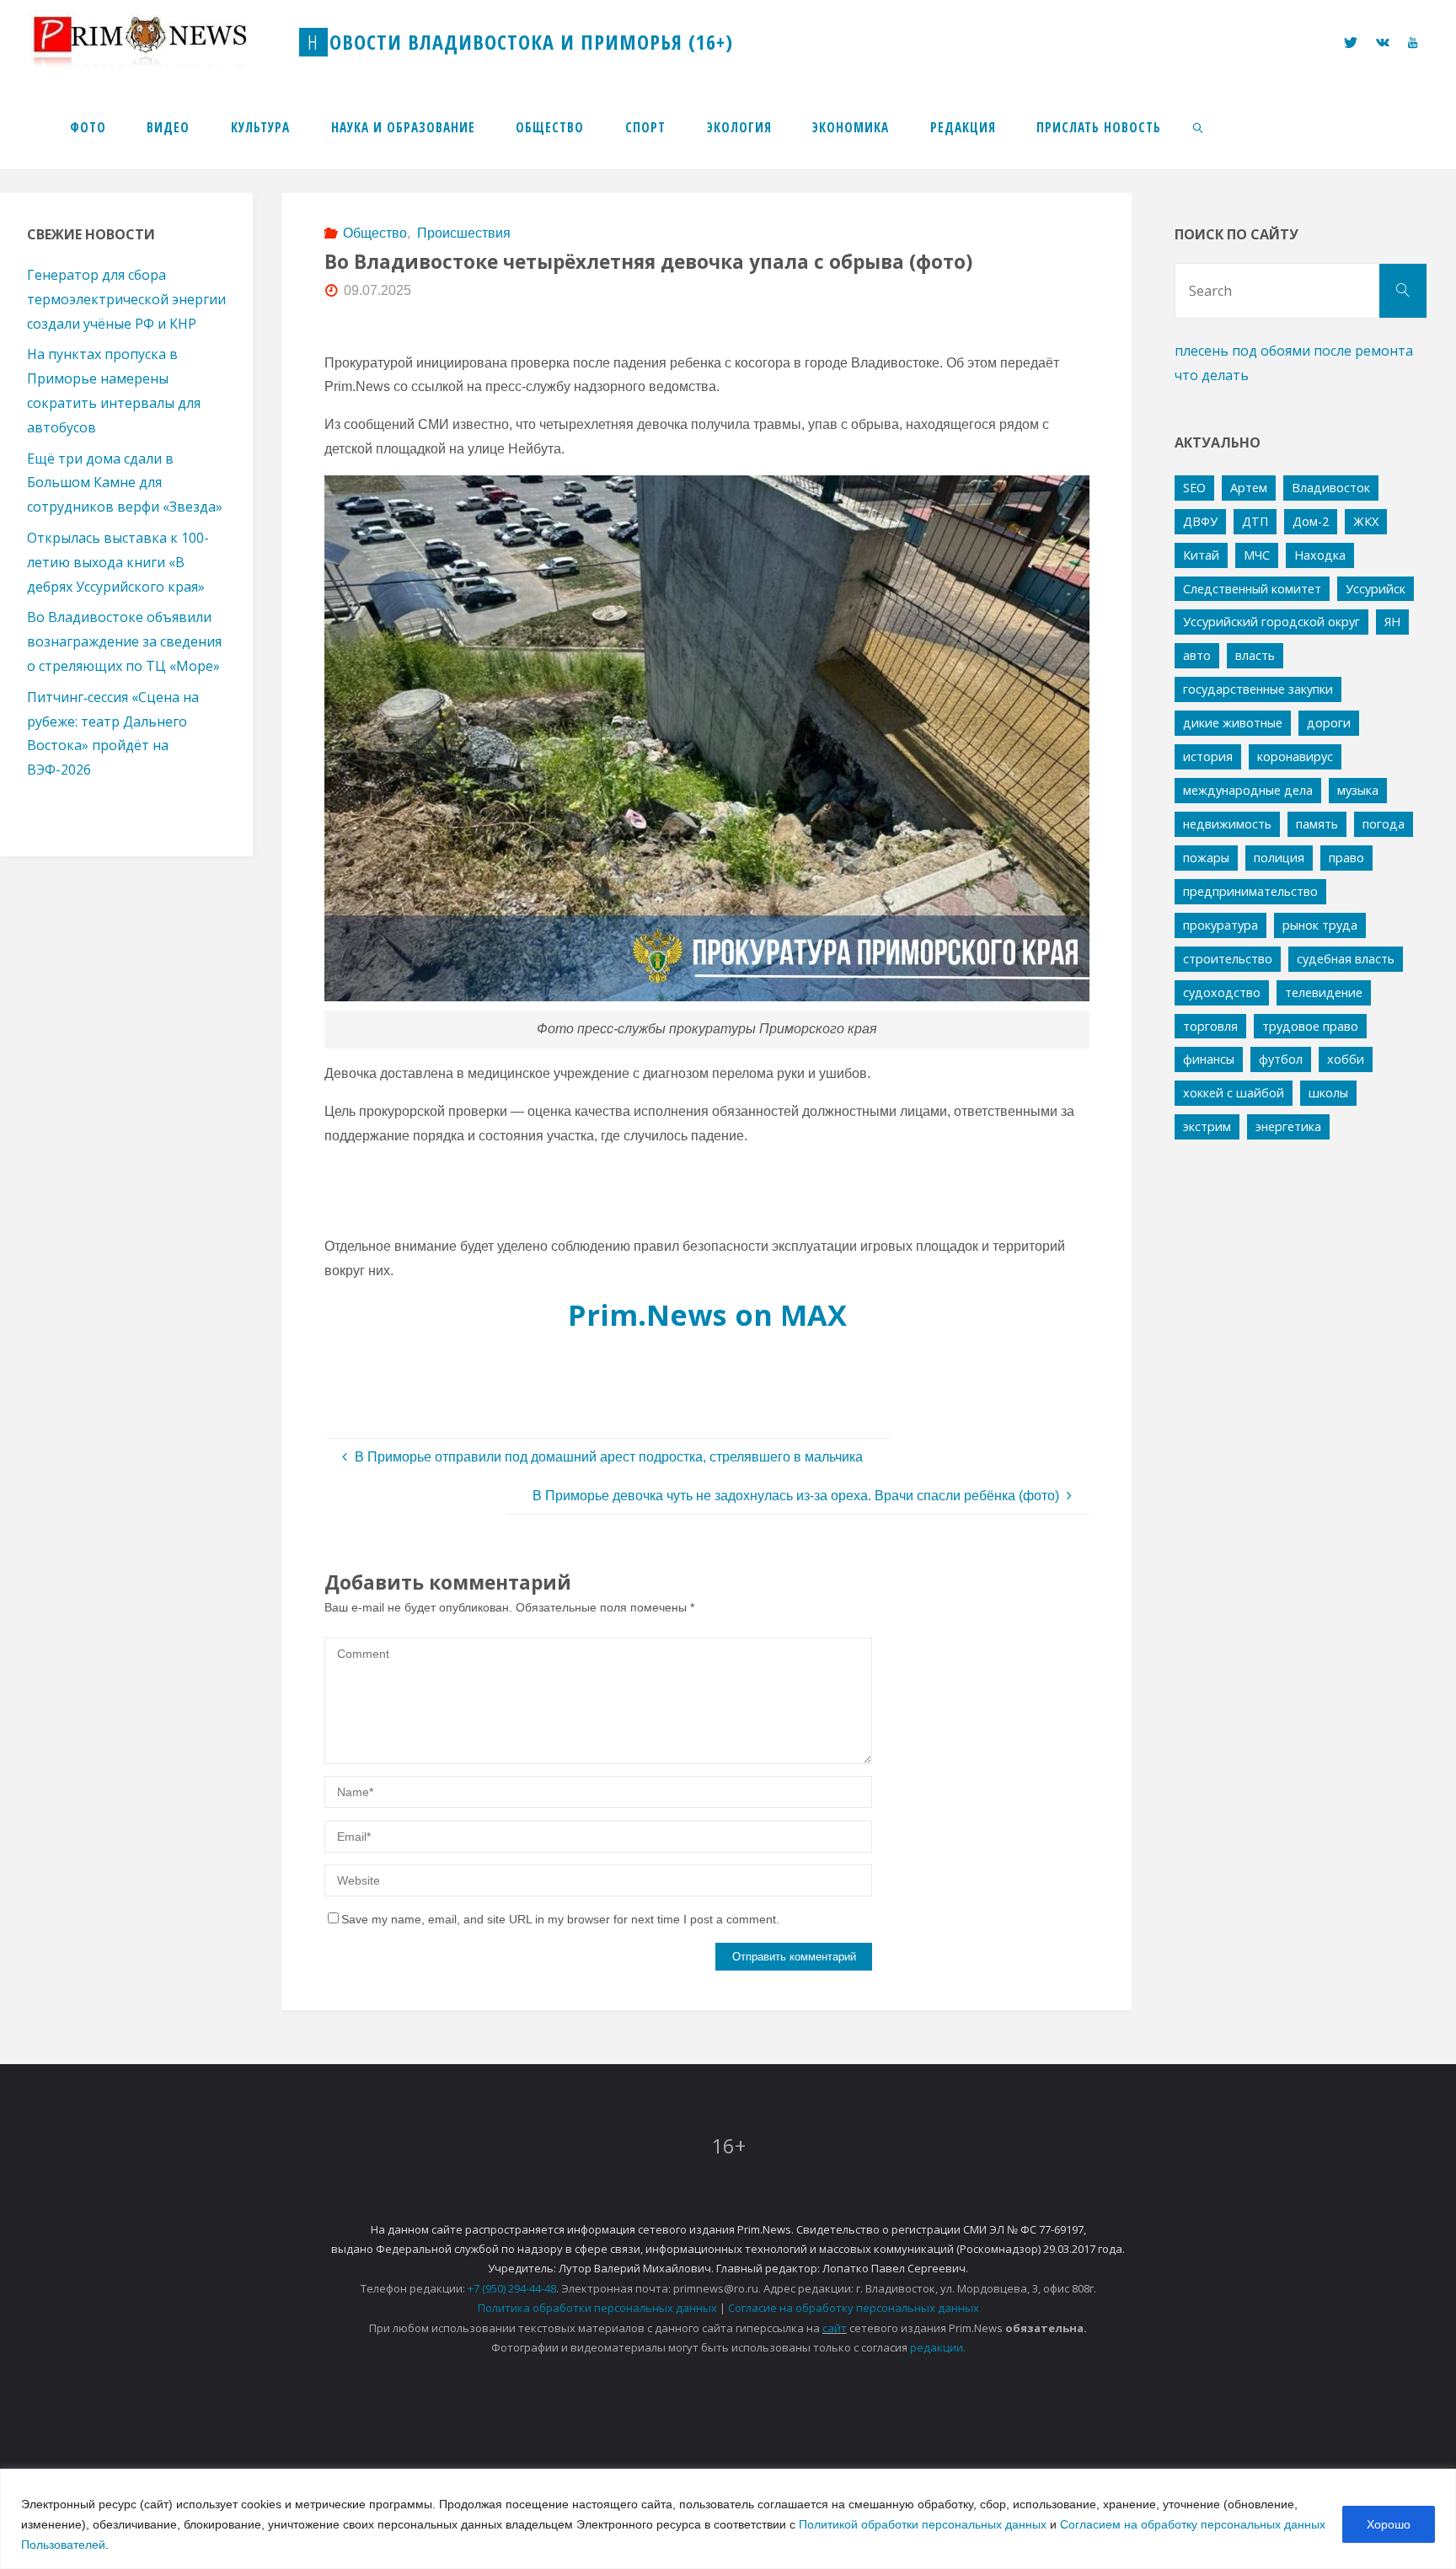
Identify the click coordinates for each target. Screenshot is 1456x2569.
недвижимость (1227, 824)
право (1346, 858)
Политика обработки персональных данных (597, 2308)
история (1208, 756)
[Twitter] (1350, 43)
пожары (1206, 858)
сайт (835, 2328)
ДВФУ (1200, 521)
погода (1384, 824)
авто (1197, 655)
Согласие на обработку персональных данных (854, 2308)
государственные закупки (1258, 689)
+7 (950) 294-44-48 (512, 2288)
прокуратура (1220, 925)
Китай (1201, 555)
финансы (1209, 1059)
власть (1255, 655)
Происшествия (463, 233)
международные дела (1248, 790)
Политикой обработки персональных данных (923, 2524)
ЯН (1392, 622)
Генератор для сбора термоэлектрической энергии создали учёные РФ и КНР (126, 299)
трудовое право (1310, 1026)
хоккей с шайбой (1234, 1093)
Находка (1320, 555)
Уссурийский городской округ (1271, 622)
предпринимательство (1250, 891)
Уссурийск (1376, 589)
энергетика (1288, 1126)
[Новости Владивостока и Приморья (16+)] (158, 42)
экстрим (1207, 1126)
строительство (1228, 959)
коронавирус (1295, 756)
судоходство (1222, 992)
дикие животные (1233, 723)
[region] (728, 2519)
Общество (375, 233)
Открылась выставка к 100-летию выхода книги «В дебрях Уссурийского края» (118, 562)
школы (1328, 1093)
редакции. (938, 2347)
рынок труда (1320, 925)
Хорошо (1389, 2524)
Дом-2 (1311, 521)
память (1317, 824)
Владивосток (1331, 488)
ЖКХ (1366, 521)
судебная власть (1346, 959)
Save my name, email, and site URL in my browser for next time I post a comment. (560, 1919)
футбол (1281, 1059)
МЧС (1257, 555)
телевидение (1324, 992)
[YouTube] (1413, 43)
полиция (1279, 858)
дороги (1329, 723)
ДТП (1255, 521)
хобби (1346, 1059)
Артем (1249, 488)
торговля (1210, 1026)
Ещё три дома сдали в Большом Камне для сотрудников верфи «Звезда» (125, 483)
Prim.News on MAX (707, 1314)
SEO (1194, 488)
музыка (1358, 790)
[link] (1199, 126)
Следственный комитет (1252, 589)
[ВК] (1383, 43)
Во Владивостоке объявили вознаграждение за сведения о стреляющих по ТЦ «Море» (124, 641)
